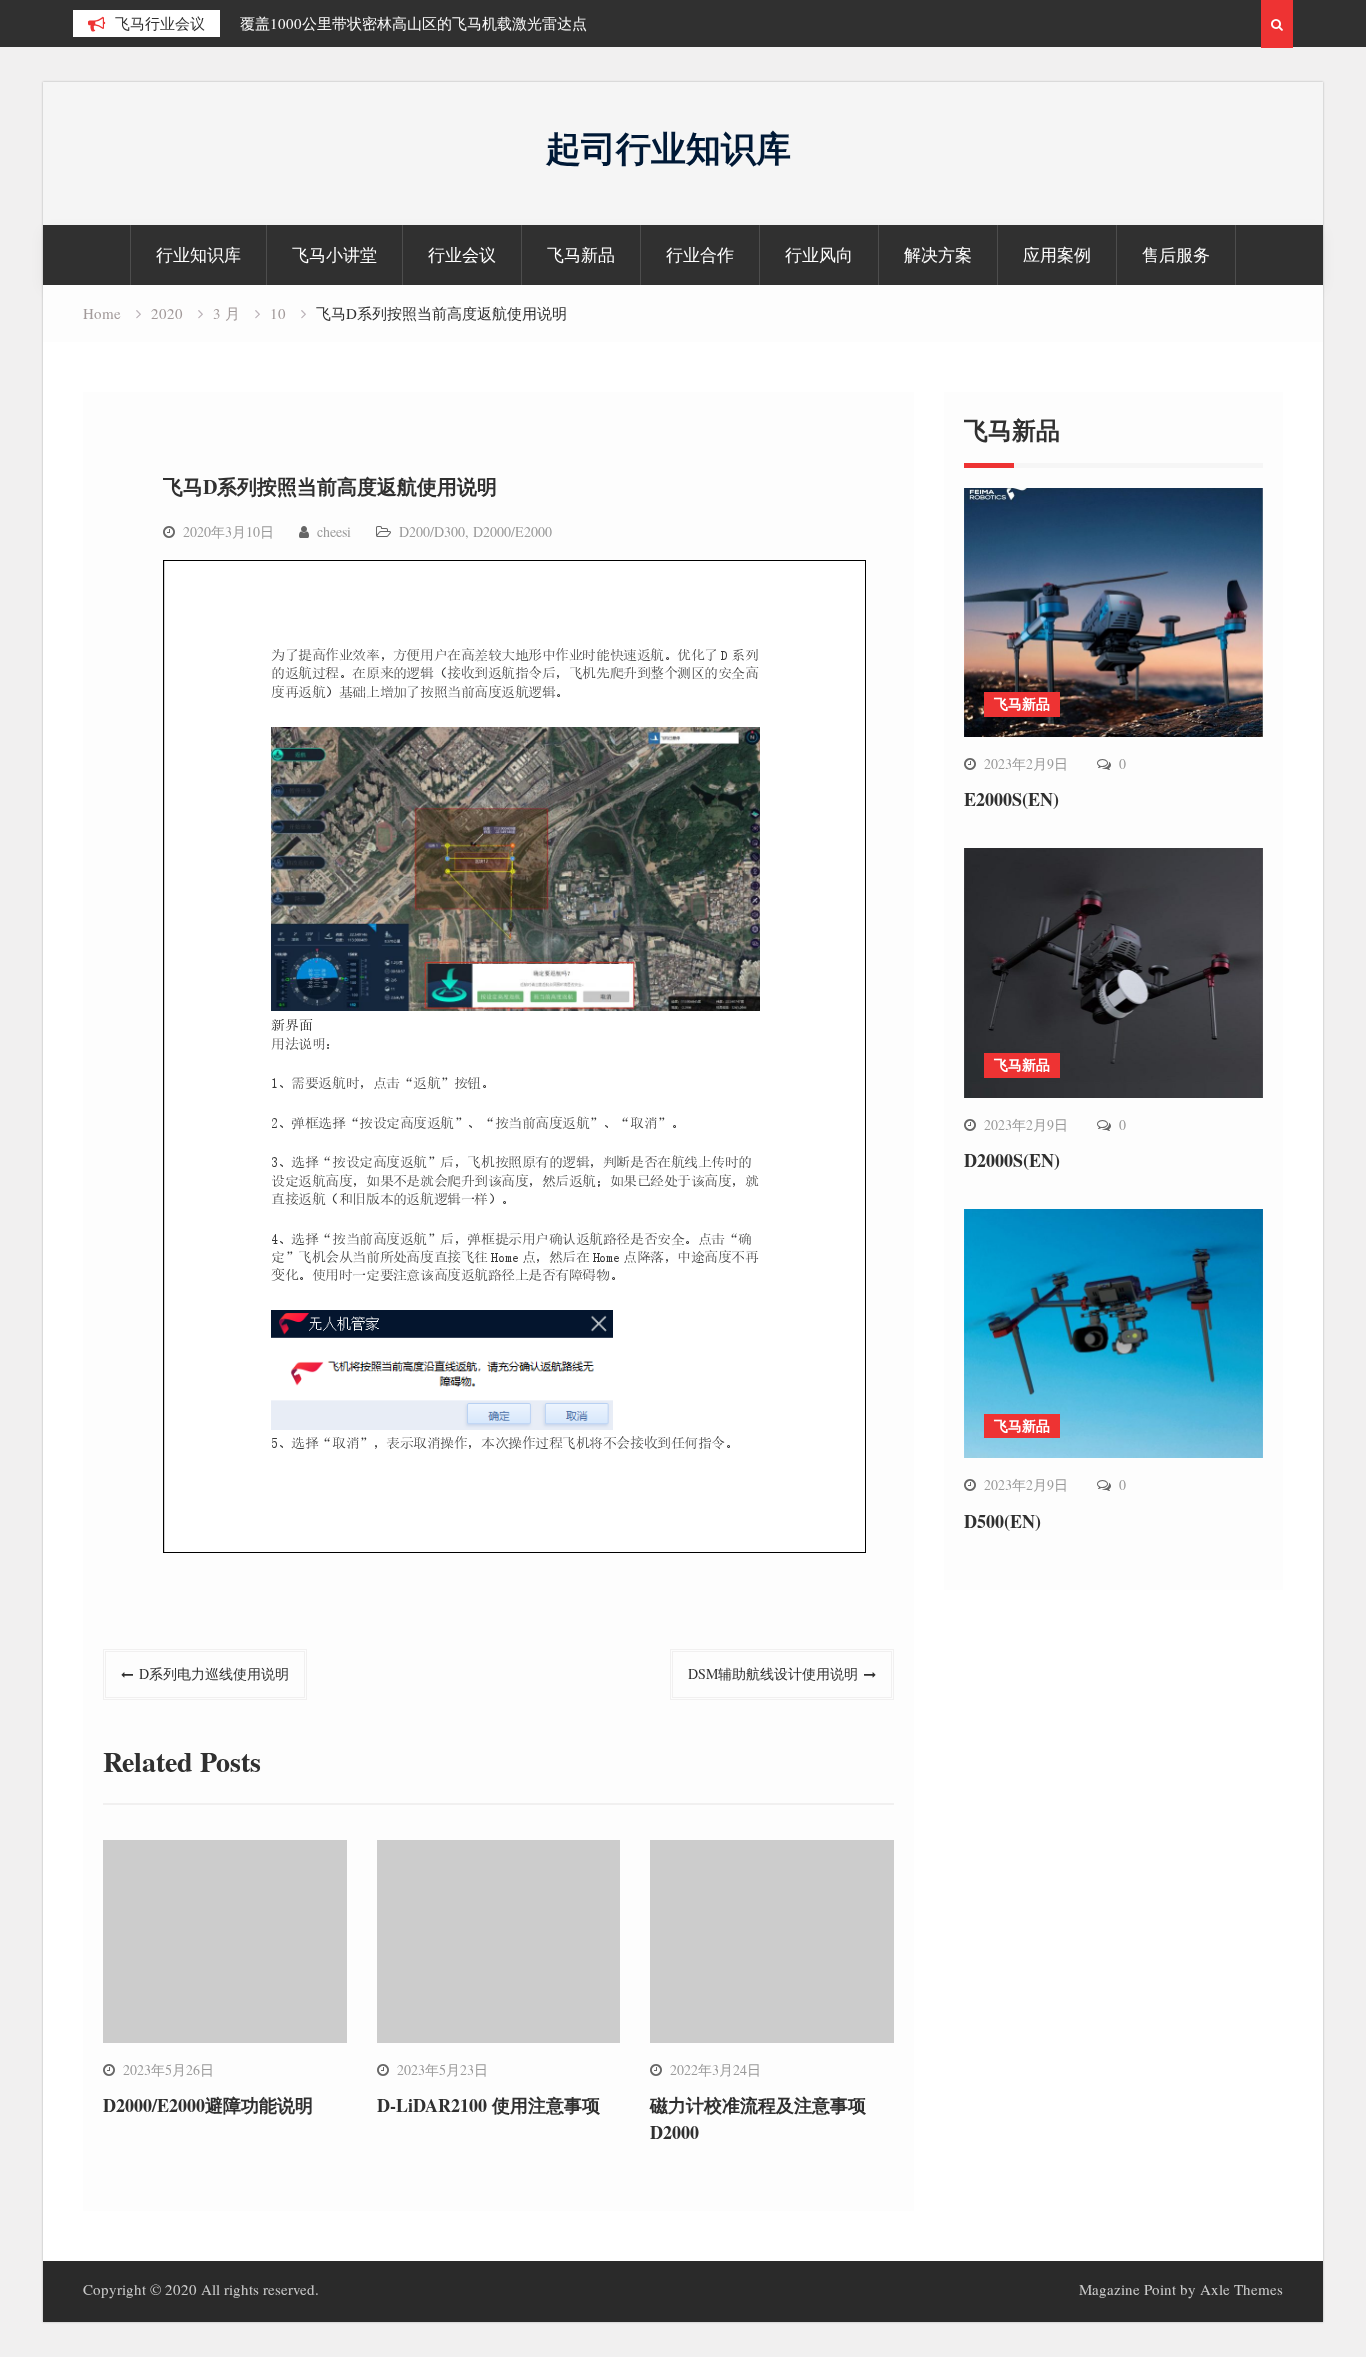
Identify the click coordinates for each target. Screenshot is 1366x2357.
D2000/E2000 (512, 531)
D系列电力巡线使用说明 (214, 1673)
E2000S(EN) (1011, 799)
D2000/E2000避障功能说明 (208, 2105)
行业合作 (700, 254)
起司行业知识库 (668, 147)
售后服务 (1176, 254)
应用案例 (1057, 254)
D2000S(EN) (1012, 1160)
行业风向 (819, 254)
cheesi (334, 531)
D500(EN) (1002, 1521)
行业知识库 (198, 254)
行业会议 (462, 254)
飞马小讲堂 (334, 254)
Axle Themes (1241, 2289)
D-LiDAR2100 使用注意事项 (488, 2105)
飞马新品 (581, 254)
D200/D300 (432, 531)
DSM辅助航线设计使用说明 (773, 1673)
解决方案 (938, 254)
